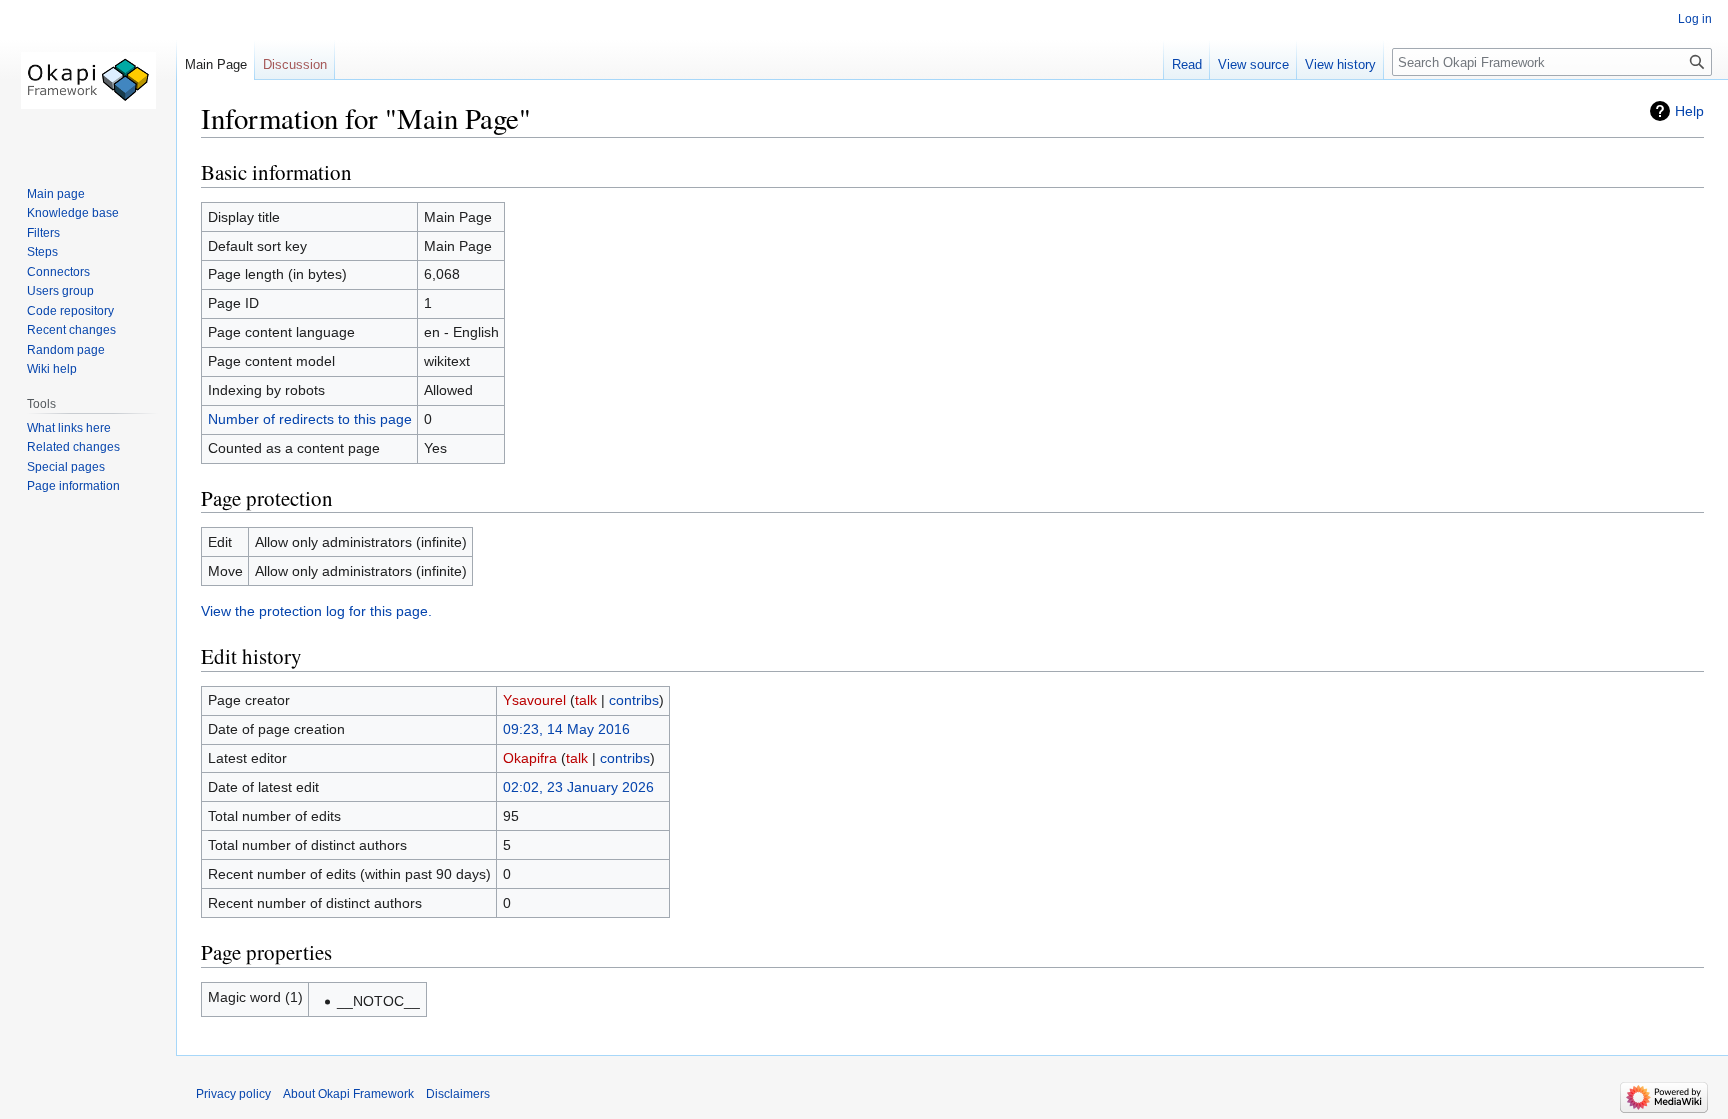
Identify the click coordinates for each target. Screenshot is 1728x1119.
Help (1689, 111)
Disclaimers (458, 1094)
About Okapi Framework (348, 1094)
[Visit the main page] (88, 80)
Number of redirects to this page (310, 419)
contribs (634, 700)
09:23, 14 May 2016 (566, 729)
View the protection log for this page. (316, 611)
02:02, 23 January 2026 (578, 787)
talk (586, 700)
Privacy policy (233, 1094)
